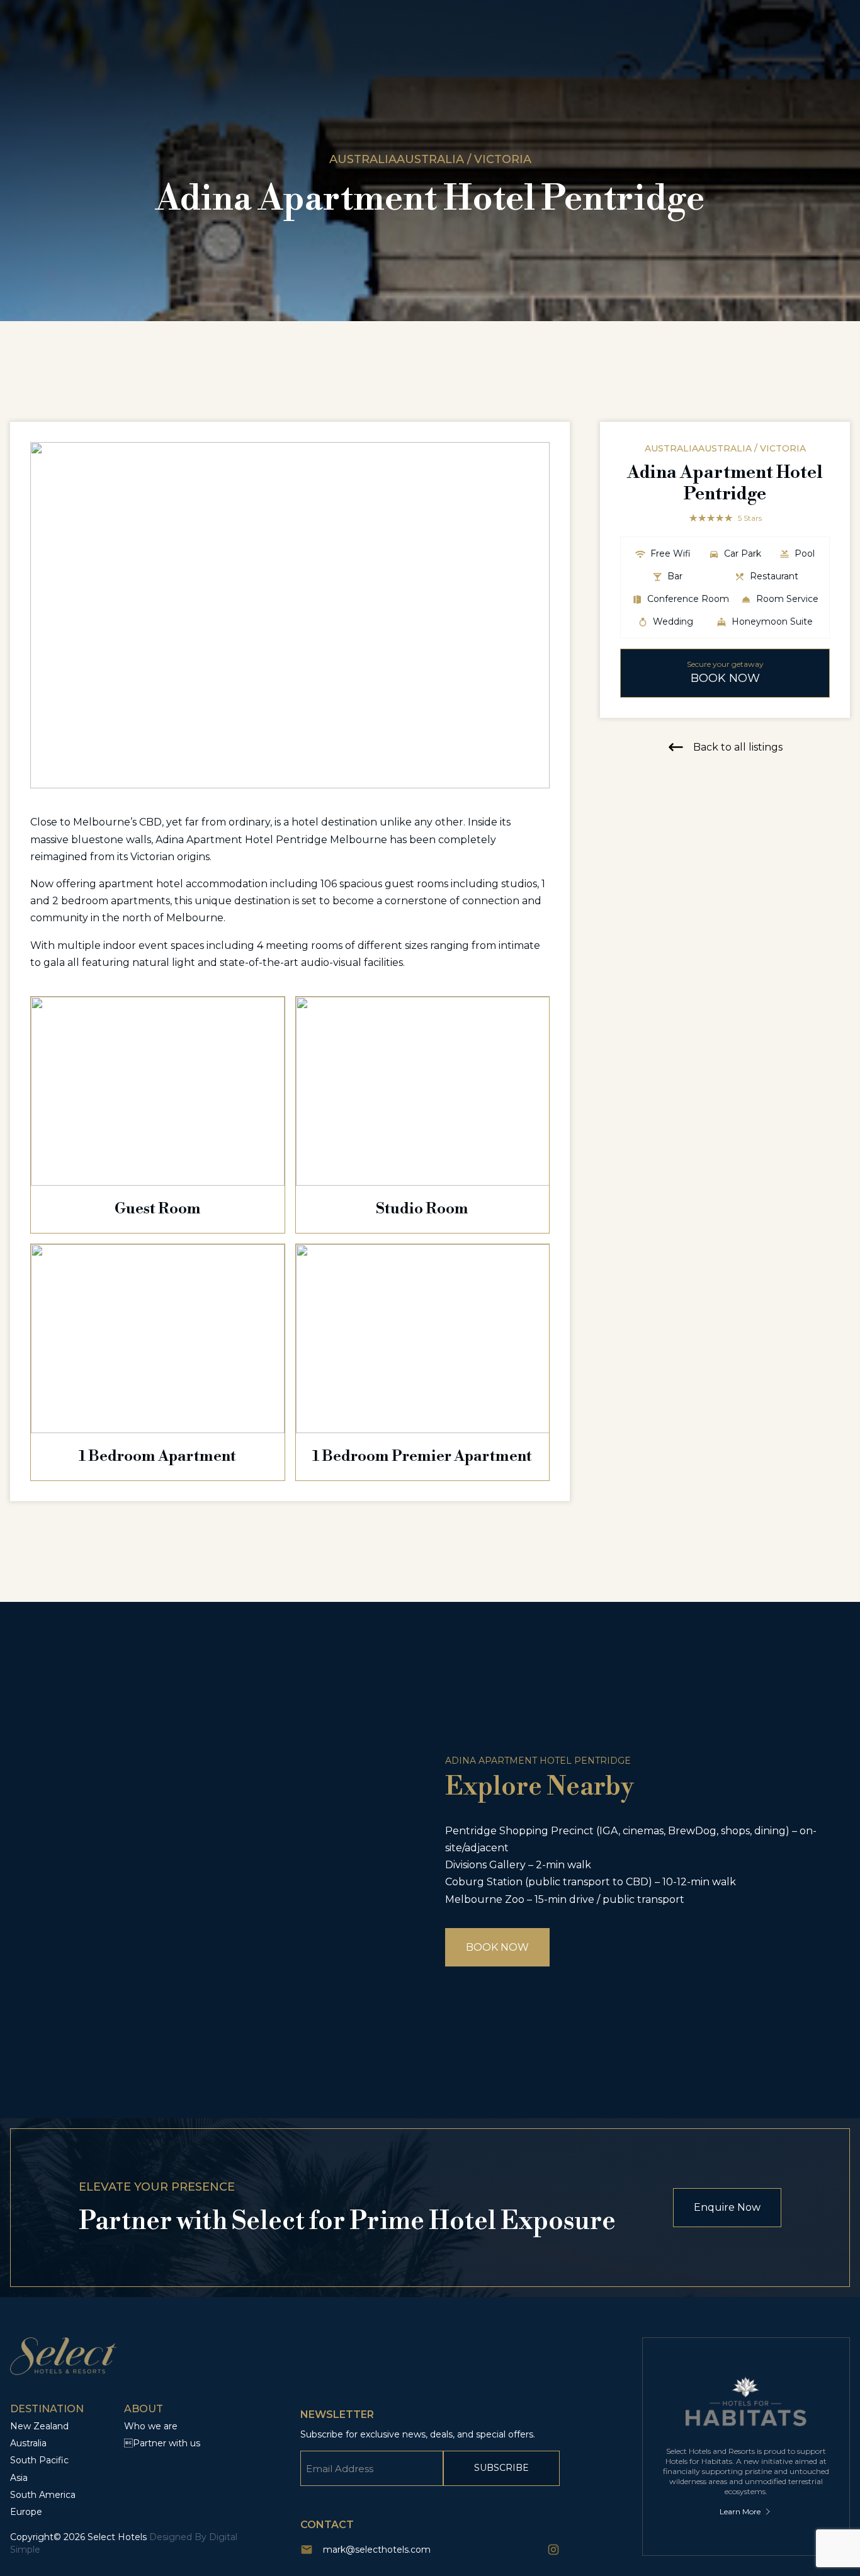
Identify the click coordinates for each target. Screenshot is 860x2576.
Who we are (151, 2426)
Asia (19, 2478)
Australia (28, 2443)
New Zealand (39, 2426)
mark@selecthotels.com (377, 2550)
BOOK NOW (497, 1947)
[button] (535, 615)
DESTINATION (47, 2409)
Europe (26, 2512)
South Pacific (39, 2460)
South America (43, 2495)
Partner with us (162, 2443)
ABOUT (144, 2409)
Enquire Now (727, 2207)
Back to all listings (738, 747)
